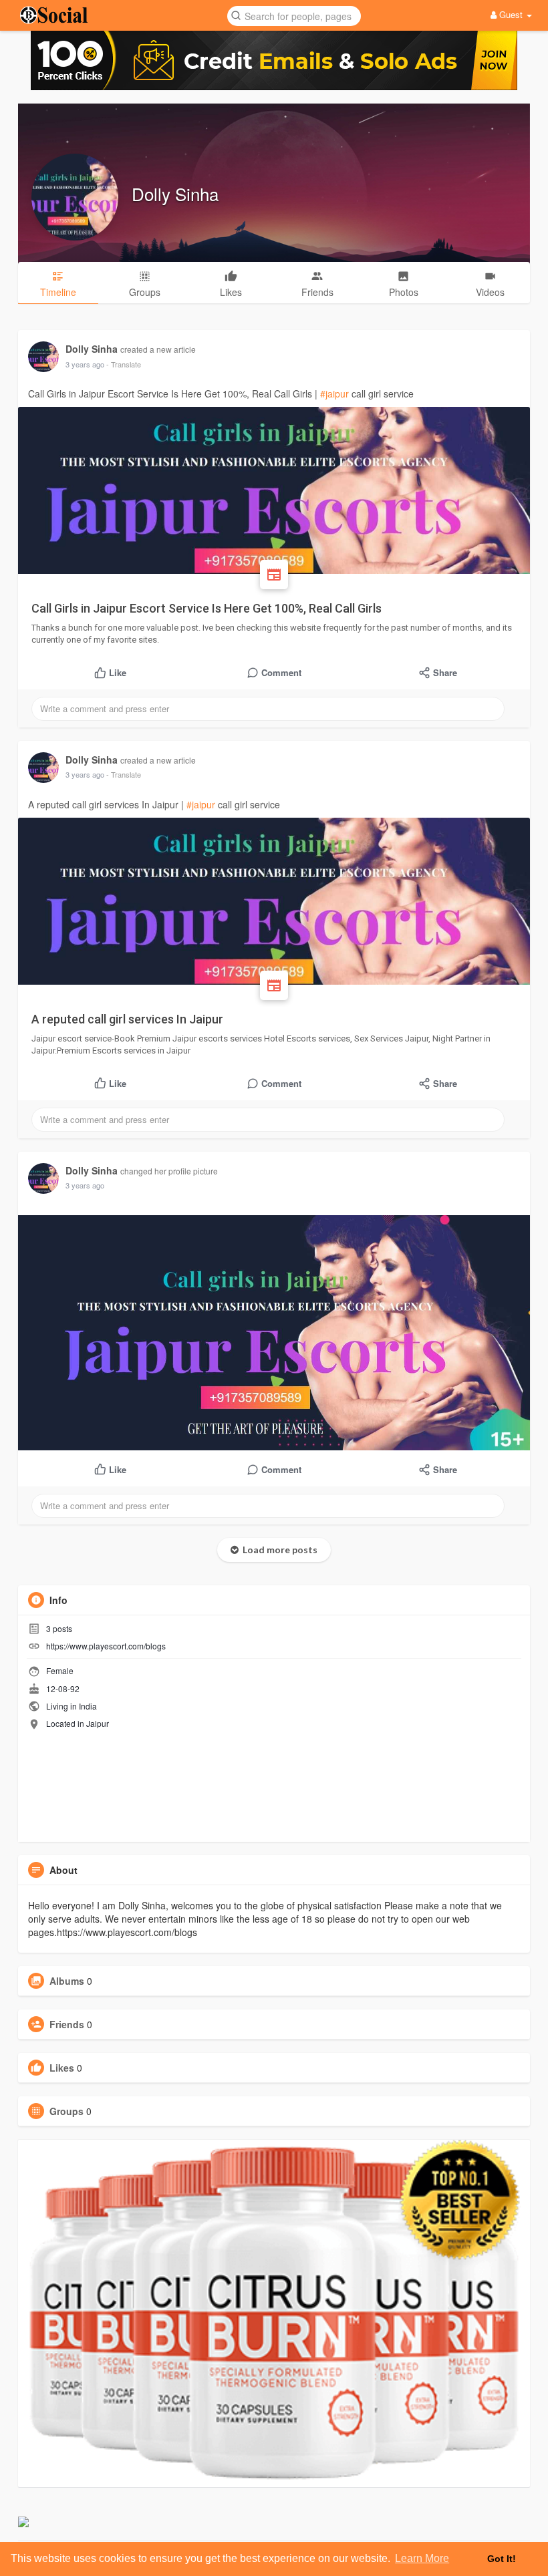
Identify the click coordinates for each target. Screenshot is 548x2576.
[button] (294, 15)
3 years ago (85, 364)
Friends (67, 2024)
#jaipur (334, 393)
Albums (67, 1981)
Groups (66, 2111)
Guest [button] (511, 14)
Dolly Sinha (175, 193)
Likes (62, 2068)
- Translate (124, 364)
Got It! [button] (502, 2559)
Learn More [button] (422, 2558)
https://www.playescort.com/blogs (106, 1646)
